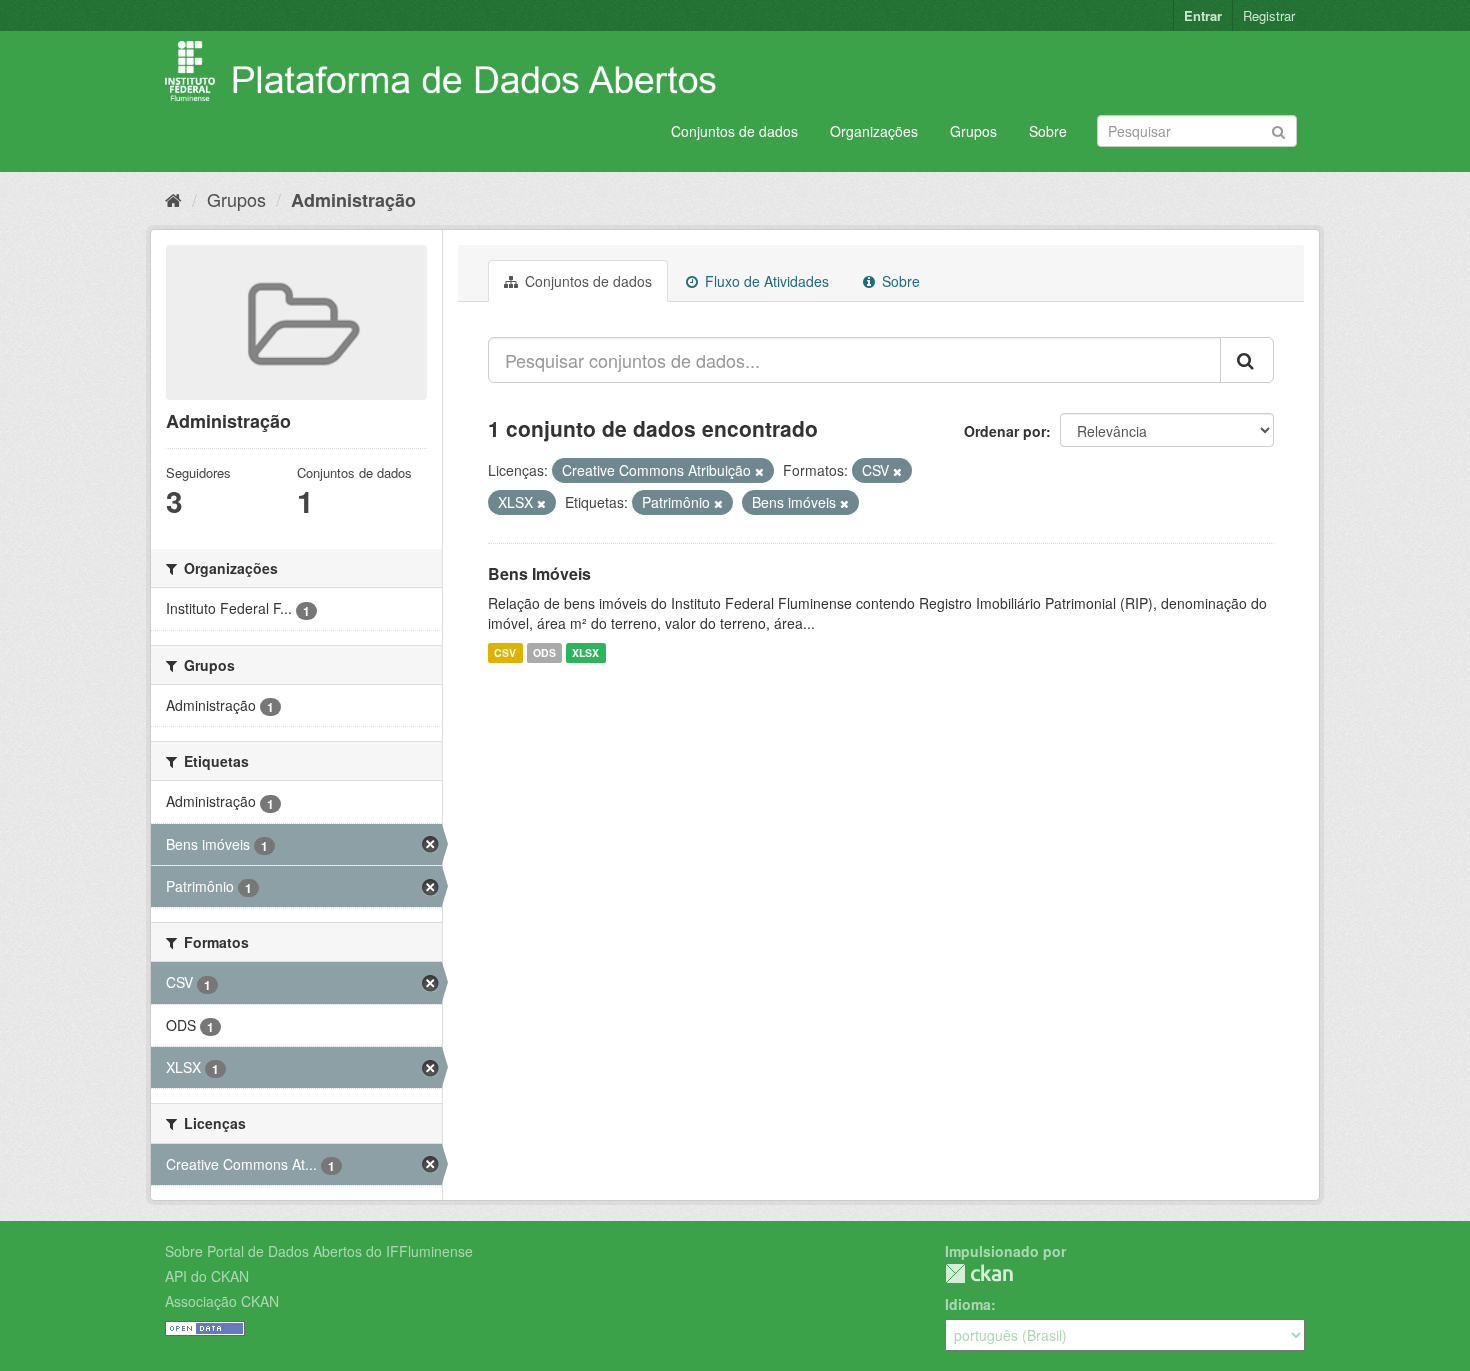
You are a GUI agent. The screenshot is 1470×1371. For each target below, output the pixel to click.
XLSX (585, 652)
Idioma (968, 1304)
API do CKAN (207, 1276)
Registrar (1269, 15)
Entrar (1203, 15)
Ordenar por (1005, 431)
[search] (1247, 360)
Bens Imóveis (539, 573)
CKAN (979, 1273)
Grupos (973, 131)
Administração (353, 200)
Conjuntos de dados (734, 131)
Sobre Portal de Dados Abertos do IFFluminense (319, 1251)
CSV (505, 652)
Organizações (874, 131)
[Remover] (759, 471)
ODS (544, 652)
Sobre (1048, 131)
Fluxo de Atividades (765, 281)
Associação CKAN (222, 1301)
